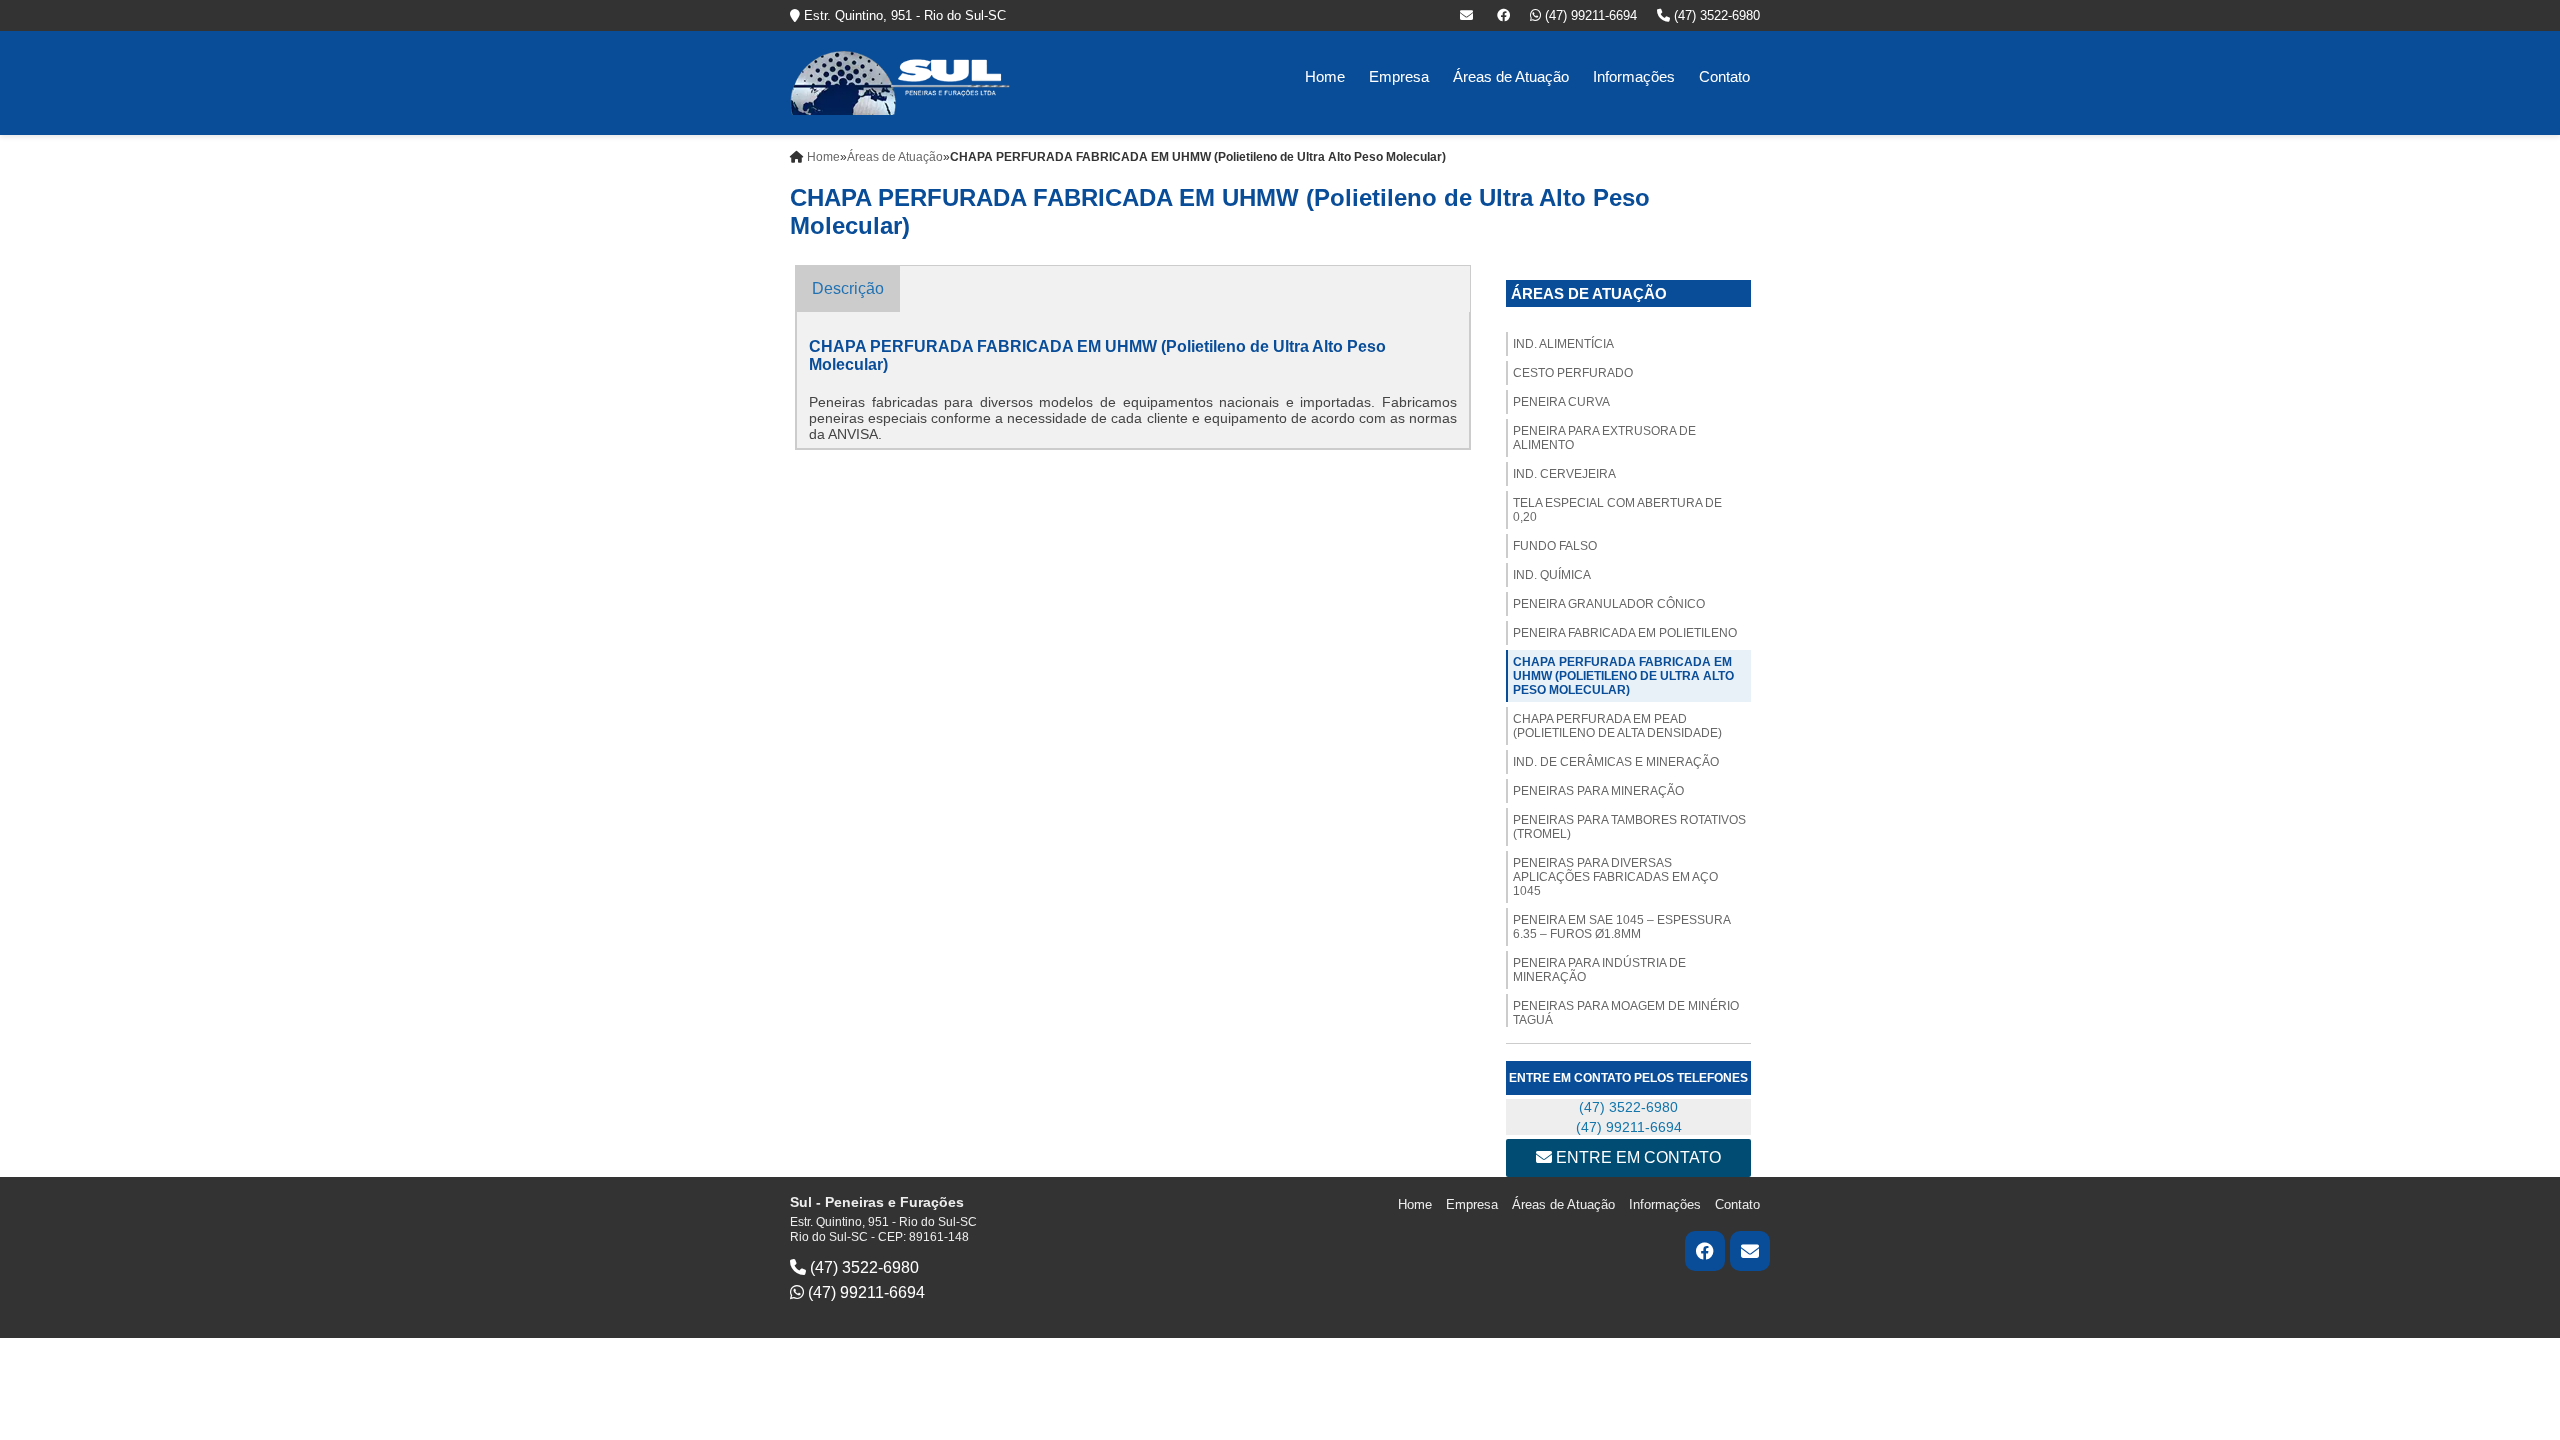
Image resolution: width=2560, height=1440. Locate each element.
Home (1325, 76)
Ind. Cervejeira (1564, 474)
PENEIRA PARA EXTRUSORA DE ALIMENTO (1604, 438)
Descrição (848, 288)
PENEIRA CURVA (1561, 402)
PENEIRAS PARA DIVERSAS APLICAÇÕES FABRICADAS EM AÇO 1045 (1615, 877)
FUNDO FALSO (1555, 546)
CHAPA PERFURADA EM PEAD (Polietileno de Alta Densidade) (1617, 726)
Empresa (1399, 76)
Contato (1724, 76)
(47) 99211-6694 (1589, 15)
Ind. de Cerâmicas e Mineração (1616, 762)
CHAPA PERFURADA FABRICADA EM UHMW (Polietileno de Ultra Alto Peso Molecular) (1623, 676)
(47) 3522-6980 (1715, 15)
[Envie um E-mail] (1468, 15)
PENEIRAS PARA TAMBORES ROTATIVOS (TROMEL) (1629, 827)
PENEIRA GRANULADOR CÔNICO (1609, 604)
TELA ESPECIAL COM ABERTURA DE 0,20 (1617, 510)
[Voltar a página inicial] (900, 81)
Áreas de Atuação (1511, 76)
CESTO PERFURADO (1573, 373)
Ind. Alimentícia (1563, 344)
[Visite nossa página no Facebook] (1503, 15)
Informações (1634, 76)
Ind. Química (1552, 575)
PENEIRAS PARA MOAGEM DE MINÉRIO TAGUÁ (1626, 1013)
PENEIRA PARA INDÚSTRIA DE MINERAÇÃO (1599, 970)
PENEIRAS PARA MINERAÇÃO (1598, 791)
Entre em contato (1636, 1157)
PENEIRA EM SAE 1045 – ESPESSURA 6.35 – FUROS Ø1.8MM (1622, 927)
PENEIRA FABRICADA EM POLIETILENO (1625, 633)
